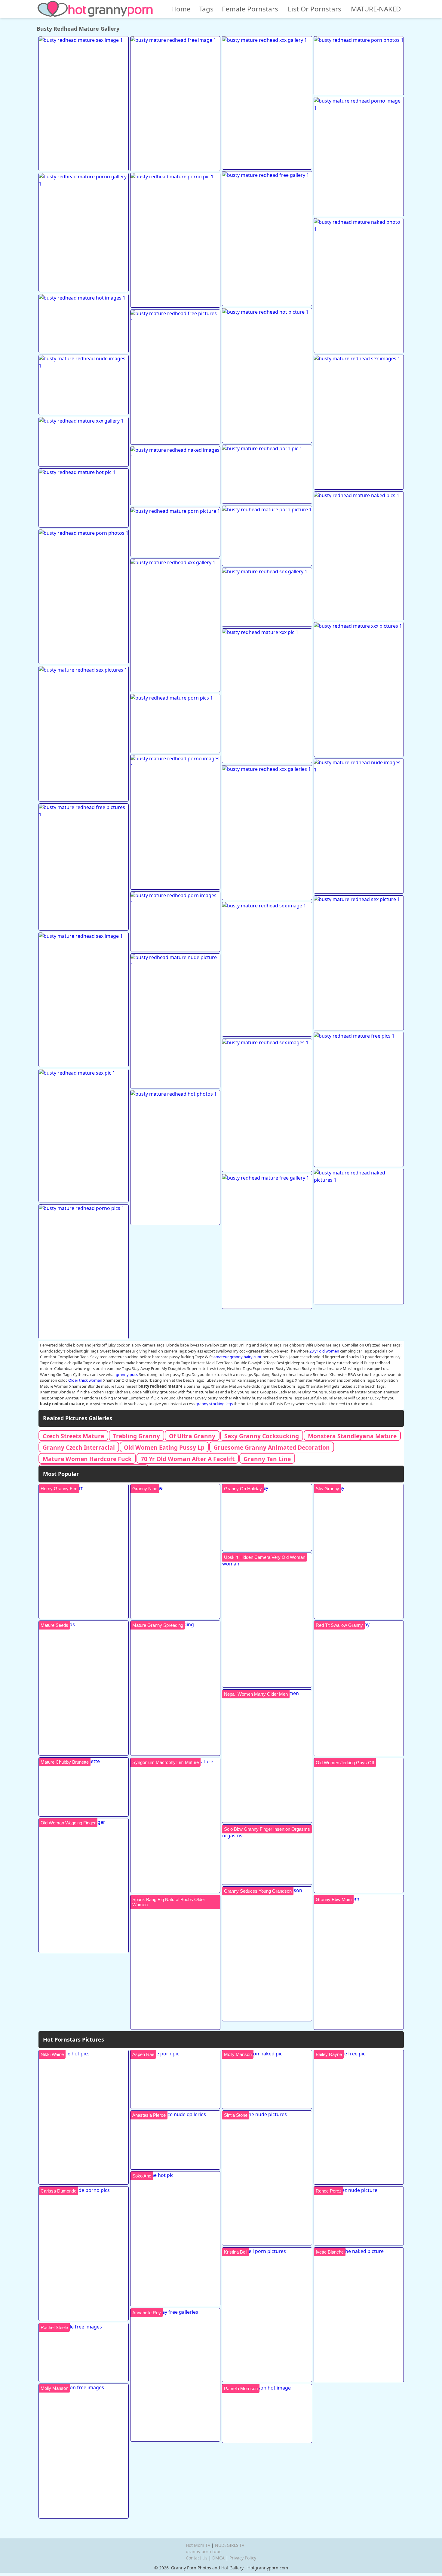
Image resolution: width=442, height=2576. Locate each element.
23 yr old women (324, 1351)
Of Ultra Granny (192, 1436)
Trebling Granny (137, 1436)
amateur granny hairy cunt (238, 1357)
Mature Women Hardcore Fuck (87, 1459)
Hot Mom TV (198, 2545)
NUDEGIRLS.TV (230, 2545)
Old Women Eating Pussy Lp (164, 1447)
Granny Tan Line (267, 1459)
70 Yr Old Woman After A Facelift (188, 1459)
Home (181, 9)
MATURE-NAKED (376, 9)
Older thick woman (85, 1380)
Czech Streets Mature (73, 1436)
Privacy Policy (243, 2558)
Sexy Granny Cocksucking (262, 1436)
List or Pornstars (315, 9)
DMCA (218, 2558)
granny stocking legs (214, 1404)
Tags (206, 9)
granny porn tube (204, 2551)
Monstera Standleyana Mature (352, 1436)
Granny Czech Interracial (79, 1447)
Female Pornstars (250, 9)
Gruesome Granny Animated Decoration (272, 1447)
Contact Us (197, 2558)
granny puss (127, 1374)
